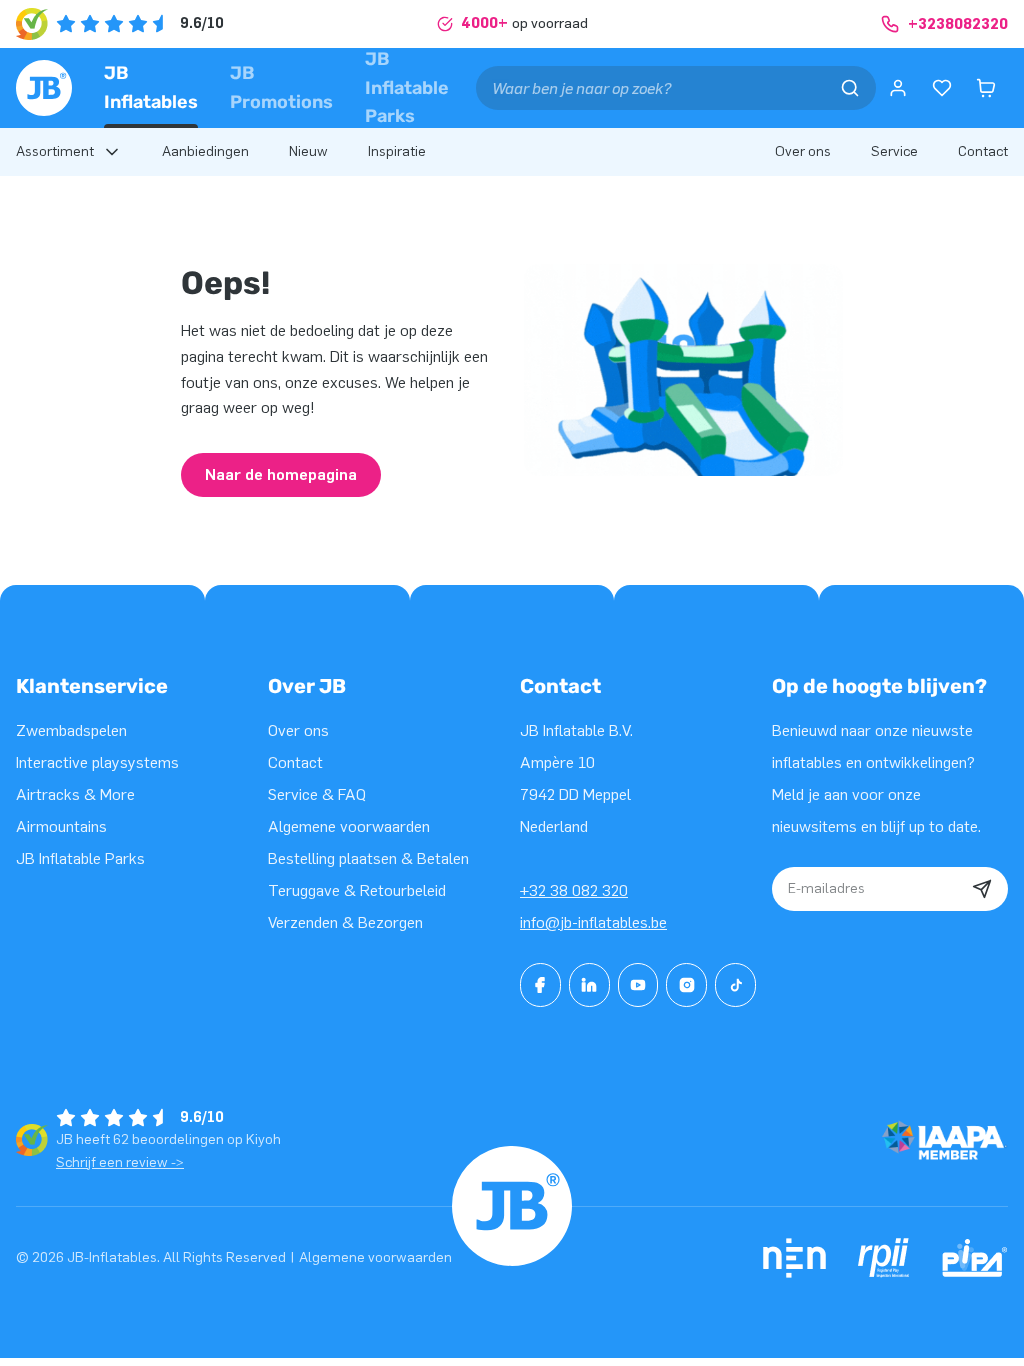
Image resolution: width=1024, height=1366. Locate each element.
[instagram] (686, 985)
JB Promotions (281, 87)
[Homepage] (44, 88)
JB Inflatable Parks (407, 87)
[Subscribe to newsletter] (982, 889)
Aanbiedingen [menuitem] (205, 151)
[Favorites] (942, 88)
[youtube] (638, 985)
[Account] (898, 88)
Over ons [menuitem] (803, 151)
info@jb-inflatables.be (593, 922)
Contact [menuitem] (983, 151)
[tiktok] (735, 985)
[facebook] (540, 985)
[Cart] (986, 88)
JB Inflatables (151, 87)
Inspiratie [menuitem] (397, 151)
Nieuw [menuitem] (308, 151)
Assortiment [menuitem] (55, 151)
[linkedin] (589, 985)
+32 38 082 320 (574, 890)
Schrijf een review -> (120, 1162)
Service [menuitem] (894, 151)
